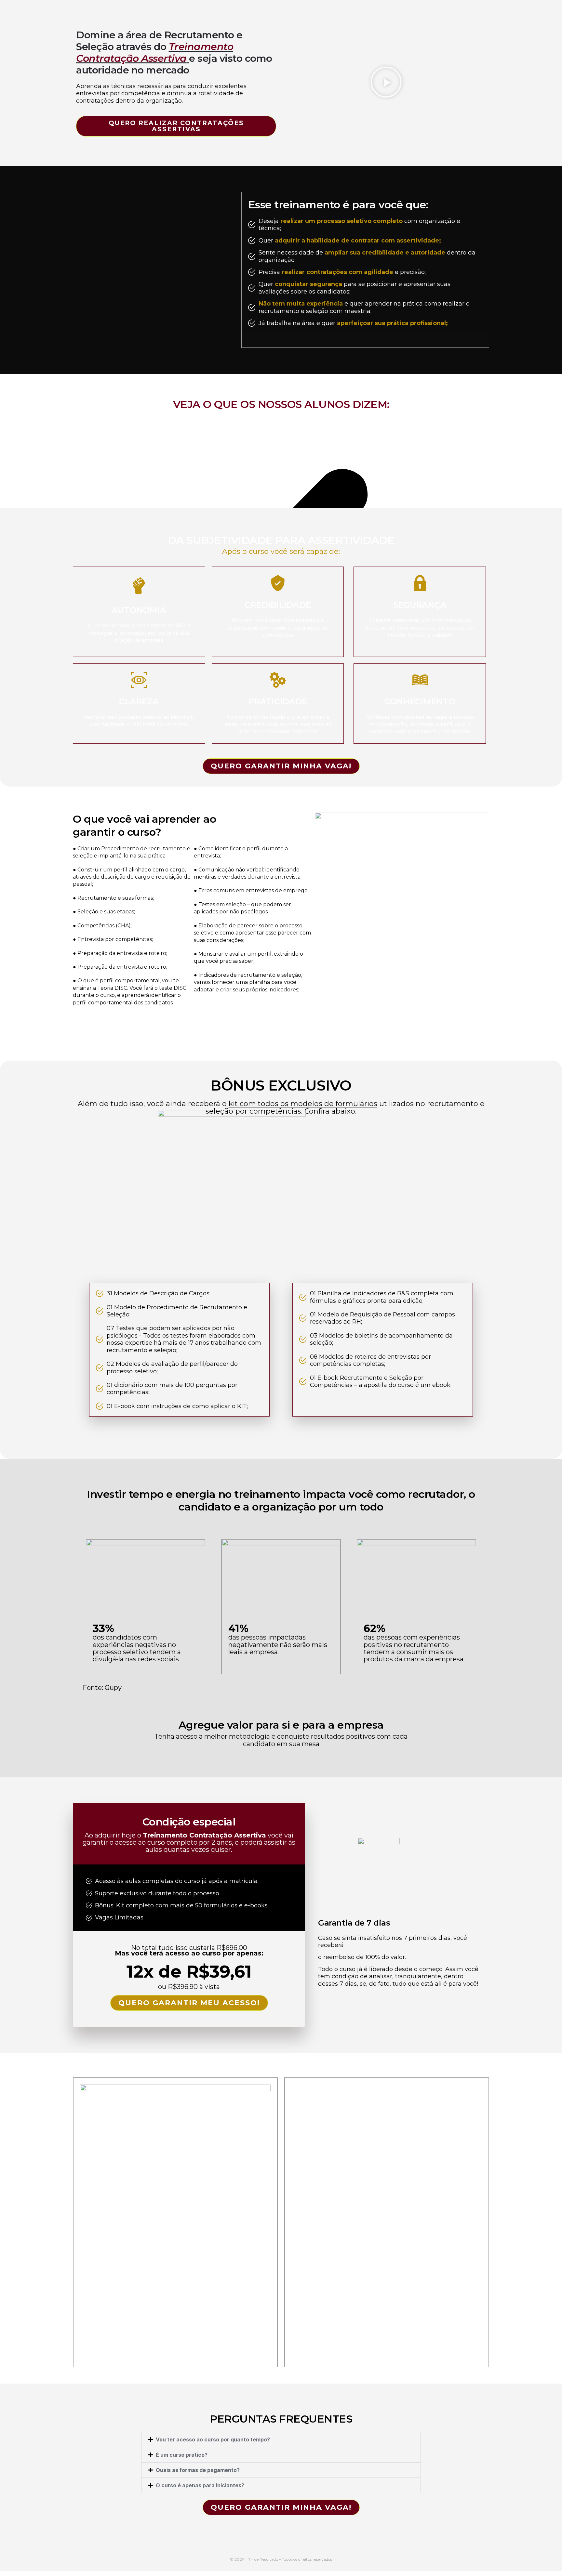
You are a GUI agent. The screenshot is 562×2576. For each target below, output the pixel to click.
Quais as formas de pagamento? (198, 2470)
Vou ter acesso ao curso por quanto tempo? (213, 2439)
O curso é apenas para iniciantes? (200, 2485)
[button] (386, 83)
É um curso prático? (182, 2455)
